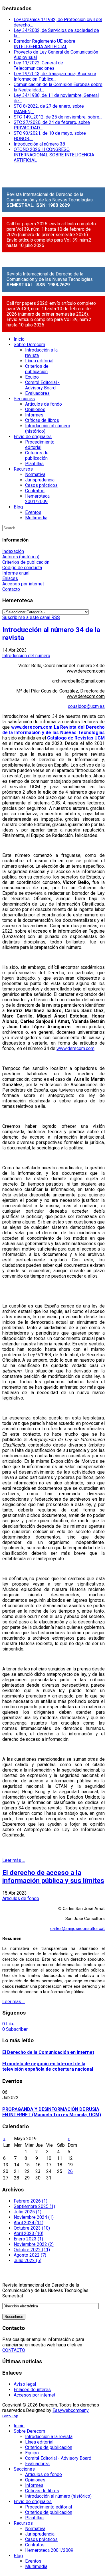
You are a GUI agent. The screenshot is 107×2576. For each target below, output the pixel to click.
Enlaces (10, 578)
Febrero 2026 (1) (31, 2201)
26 (70, 2171)
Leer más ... (14, 1860)
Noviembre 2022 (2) (34, 2244)
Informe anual (16, 573)
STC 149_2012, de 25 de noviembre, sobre (58, 117)
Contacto (11, 589)
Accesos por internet (23, 584)
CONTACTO (14, 2350)
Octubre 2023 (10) (32, 2228)
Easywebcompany (71, 2410)
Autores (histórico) (21, 557)
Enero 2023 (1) (28, 2239)
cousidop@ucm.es (86, 706)
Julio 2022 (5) (28, 2261)
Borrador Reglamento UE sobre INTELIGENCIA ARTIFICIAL (45, 44)
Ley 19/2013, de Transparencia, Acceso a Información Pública (55, 76)
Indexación (13, 551)
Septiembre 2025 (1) (34, 2206)
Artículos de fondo (21, 1898)
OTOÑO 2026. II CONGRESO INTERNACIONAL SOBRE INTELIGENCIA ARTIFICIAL (54, 155)
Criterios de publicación (26, 562)
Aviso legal (25, 2384)
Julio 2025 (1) (28, 2212)
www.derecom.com (86, 671)
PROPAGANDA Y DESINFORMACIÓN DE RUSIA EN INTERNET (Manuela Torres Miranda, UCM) (52, 2112)
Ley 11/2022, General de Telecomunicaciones (38, 66)
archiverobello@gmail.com (78, 681)
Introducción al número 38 (39, 144)
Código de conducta (22, 568)
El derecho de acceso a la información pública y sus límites (53, 1877)
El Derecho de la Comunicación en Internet (48, 2052)
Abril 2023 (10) (29, 2233)
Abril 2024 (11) (29, 2223)
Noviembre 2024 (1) (34, 2217)
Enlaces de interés (32, 2390)
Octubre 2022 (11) (32, 2250)
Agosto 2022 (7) (30, 2255)
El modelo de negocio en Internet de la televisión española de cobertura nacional (48, 2066)
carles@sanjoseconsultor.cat (77, 1929)
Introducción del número (26, 656)
